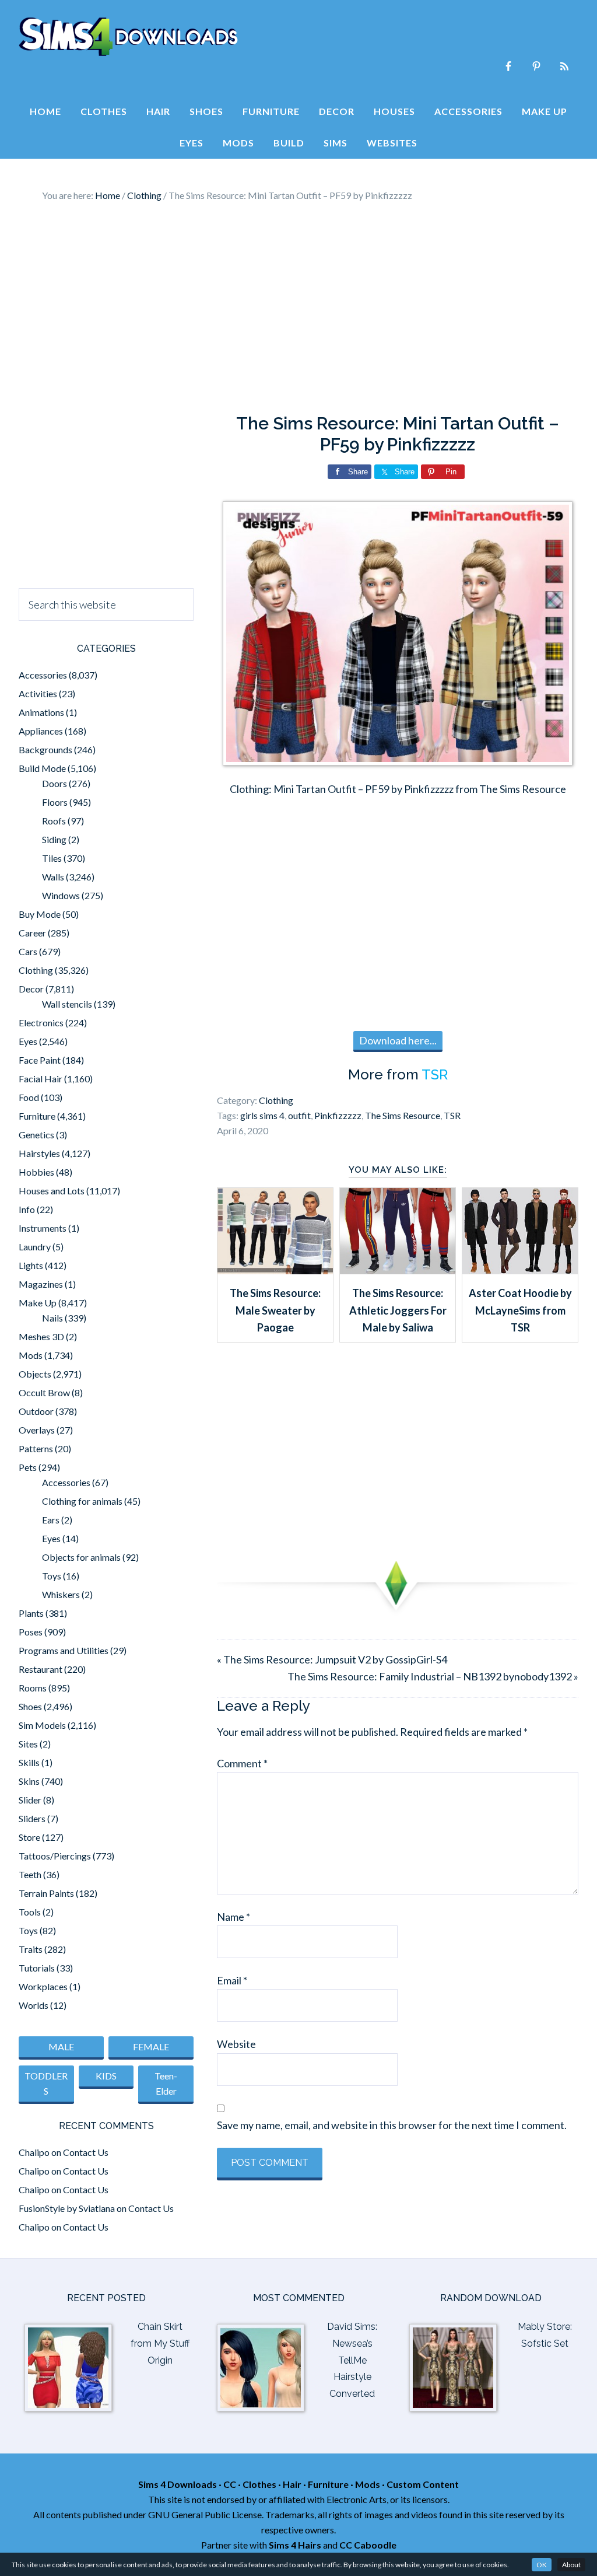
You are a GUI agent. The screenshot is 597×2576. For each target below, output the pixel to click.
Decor (31, 989)
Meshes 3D (41, 1336)
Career (32, 933)
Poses (31, 1632)
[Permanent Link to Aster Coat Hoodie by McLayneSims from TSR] (520, 1270)
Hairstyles (39, 1153)
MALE (61, 2047)
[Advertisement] (298, 308)
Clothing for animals (82, 1501)
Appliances (41, 731)
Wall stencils (67, 1004)
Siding (54, 839)
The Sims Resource (403, 1115)
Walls (53, 877)
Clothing (276, 1100)
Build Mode (42, 768)
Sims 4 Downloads (128, 37)
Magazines (41, 1284)
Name (233, 1917)
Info (27, 1209)
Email (232, 1980)
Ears (51, 1520)
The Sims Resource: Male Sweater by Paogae (275, 1310)
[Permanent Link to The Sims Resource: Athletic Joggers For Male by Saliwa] (398, 1270)
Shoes (30, 1706)
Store (29, 1837)
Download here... (398, 1040)
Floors (55, 802)
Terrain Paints (46, 1893)
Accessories (43, 675)
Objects (35, 1374)
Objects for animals (81, 1557)
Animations (41, 712)
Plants (31, 1613)
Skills (29, 1762)
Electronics (41, 1023)
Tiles (52, 858)
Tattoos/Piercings (55, 1856)
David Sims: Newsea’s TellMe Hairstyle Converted (352, 2360)
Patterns (36, 1448)
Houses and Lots (52, 1191)
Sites (28, 1744)
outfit (299, 1115)
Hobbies (36, 1172)
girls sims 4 (262, 1115)
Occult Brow (44, 1392)
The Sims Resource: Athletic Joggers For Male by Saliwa (398, 1310)
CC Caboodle (368, 2545)
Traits (31, 1949)
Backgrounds (45, 749)
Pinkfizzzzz (338, 1115)
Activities (38, 693)
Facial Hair (41, 1079)
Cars (28, 951)
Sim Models (42, 1725)
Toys (52, 1576)
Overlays (37, 1430)
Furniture (37, 1116)
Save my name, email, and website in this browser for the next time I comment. (392, 2125)
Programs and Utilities (64, 1650)
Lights (31, 1265)
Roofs (54, 821)
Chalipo (34, 2152)
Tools (30, 1912)
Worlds (34, 2005)
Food (29, 1097)
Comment (242, 1763)
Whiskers (61, 1594)
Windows (61, 895)
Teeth (30, 1874)
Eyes (28, 1041)
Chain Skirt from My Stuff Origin (160, 2343)
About (571, 2565)
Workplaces (43, 1986)
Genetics (36, 1135)
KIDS (106, 2076)
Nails (52, 1318)
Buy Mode (40, 914)
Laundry (35, 1247)
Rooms (33, 1688)
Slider (30, 1800)
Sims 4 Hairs (295, 2545)
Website (236, 2044)
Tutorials (37, 1968)
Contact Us (86, 2152)
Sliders (32, 1818)
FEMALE (151, 2047)
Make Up (38, 1303)
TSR (435, 1074)
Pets (28, 1467)
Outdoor (36, 1411)
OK (542, 2565)
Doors (55, 783)
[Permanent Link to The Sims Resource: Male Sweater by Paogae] (275, 1270)
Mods (31, 1355)
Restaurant (41, 1669)
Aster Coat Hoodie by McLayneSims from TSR (520, 1310)
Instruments (43, 1228)
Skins (29, 1781)
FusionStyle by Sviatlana (67, 2208)
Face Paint (40, 1060)
